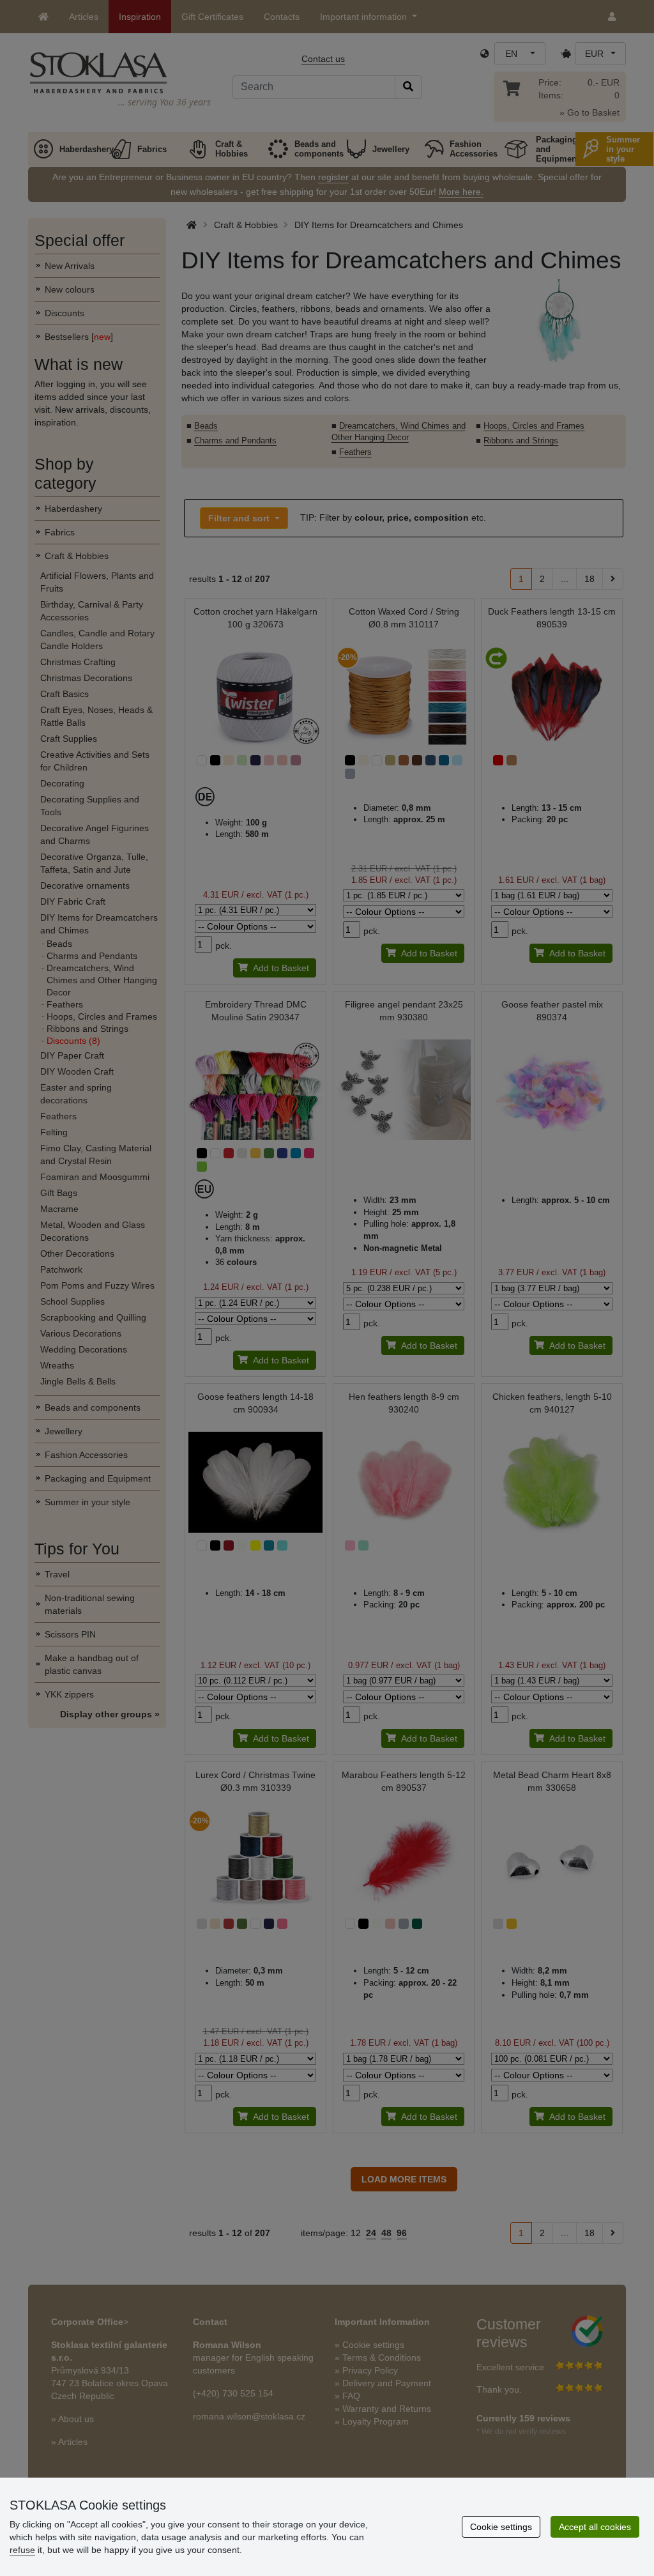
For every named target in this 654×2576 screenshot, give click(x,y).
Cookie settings (501, 2527)
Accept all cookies (595, 2527)
